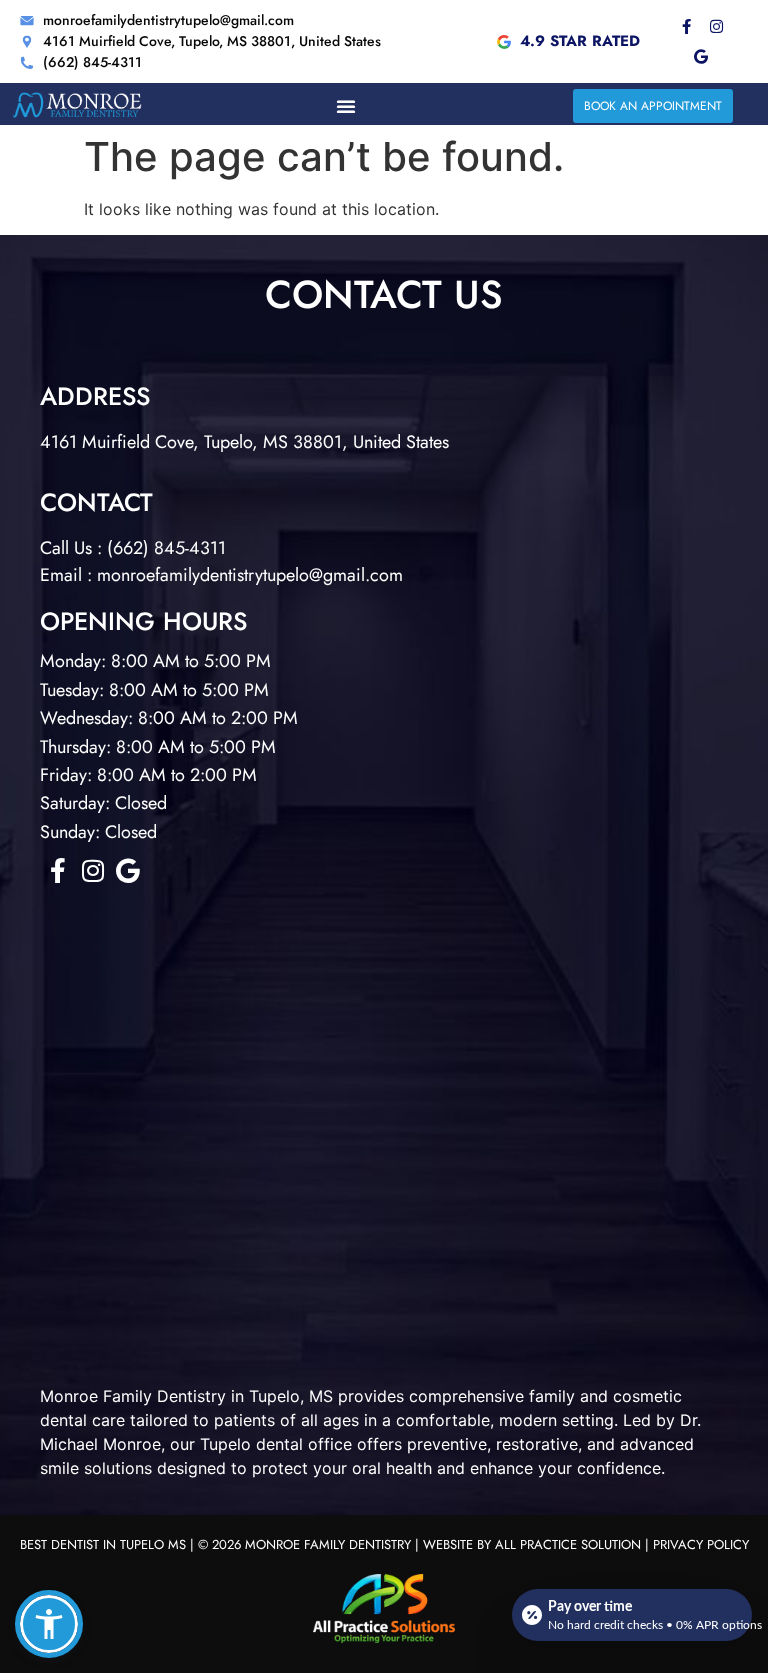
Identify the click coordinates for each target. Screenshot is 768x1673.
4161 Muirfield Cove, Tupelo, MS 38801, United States (244, 442)
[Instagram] (716, 27)
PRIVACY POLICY (701, 1544)
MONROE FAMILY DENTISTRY (328, 1544)
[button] (49, 1624)
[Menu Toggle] (346, 106)
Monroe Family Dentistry (133, 1396)
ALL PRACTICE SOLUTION (568, 1544)
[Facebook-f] (686, 27)
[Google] (701, 57)
